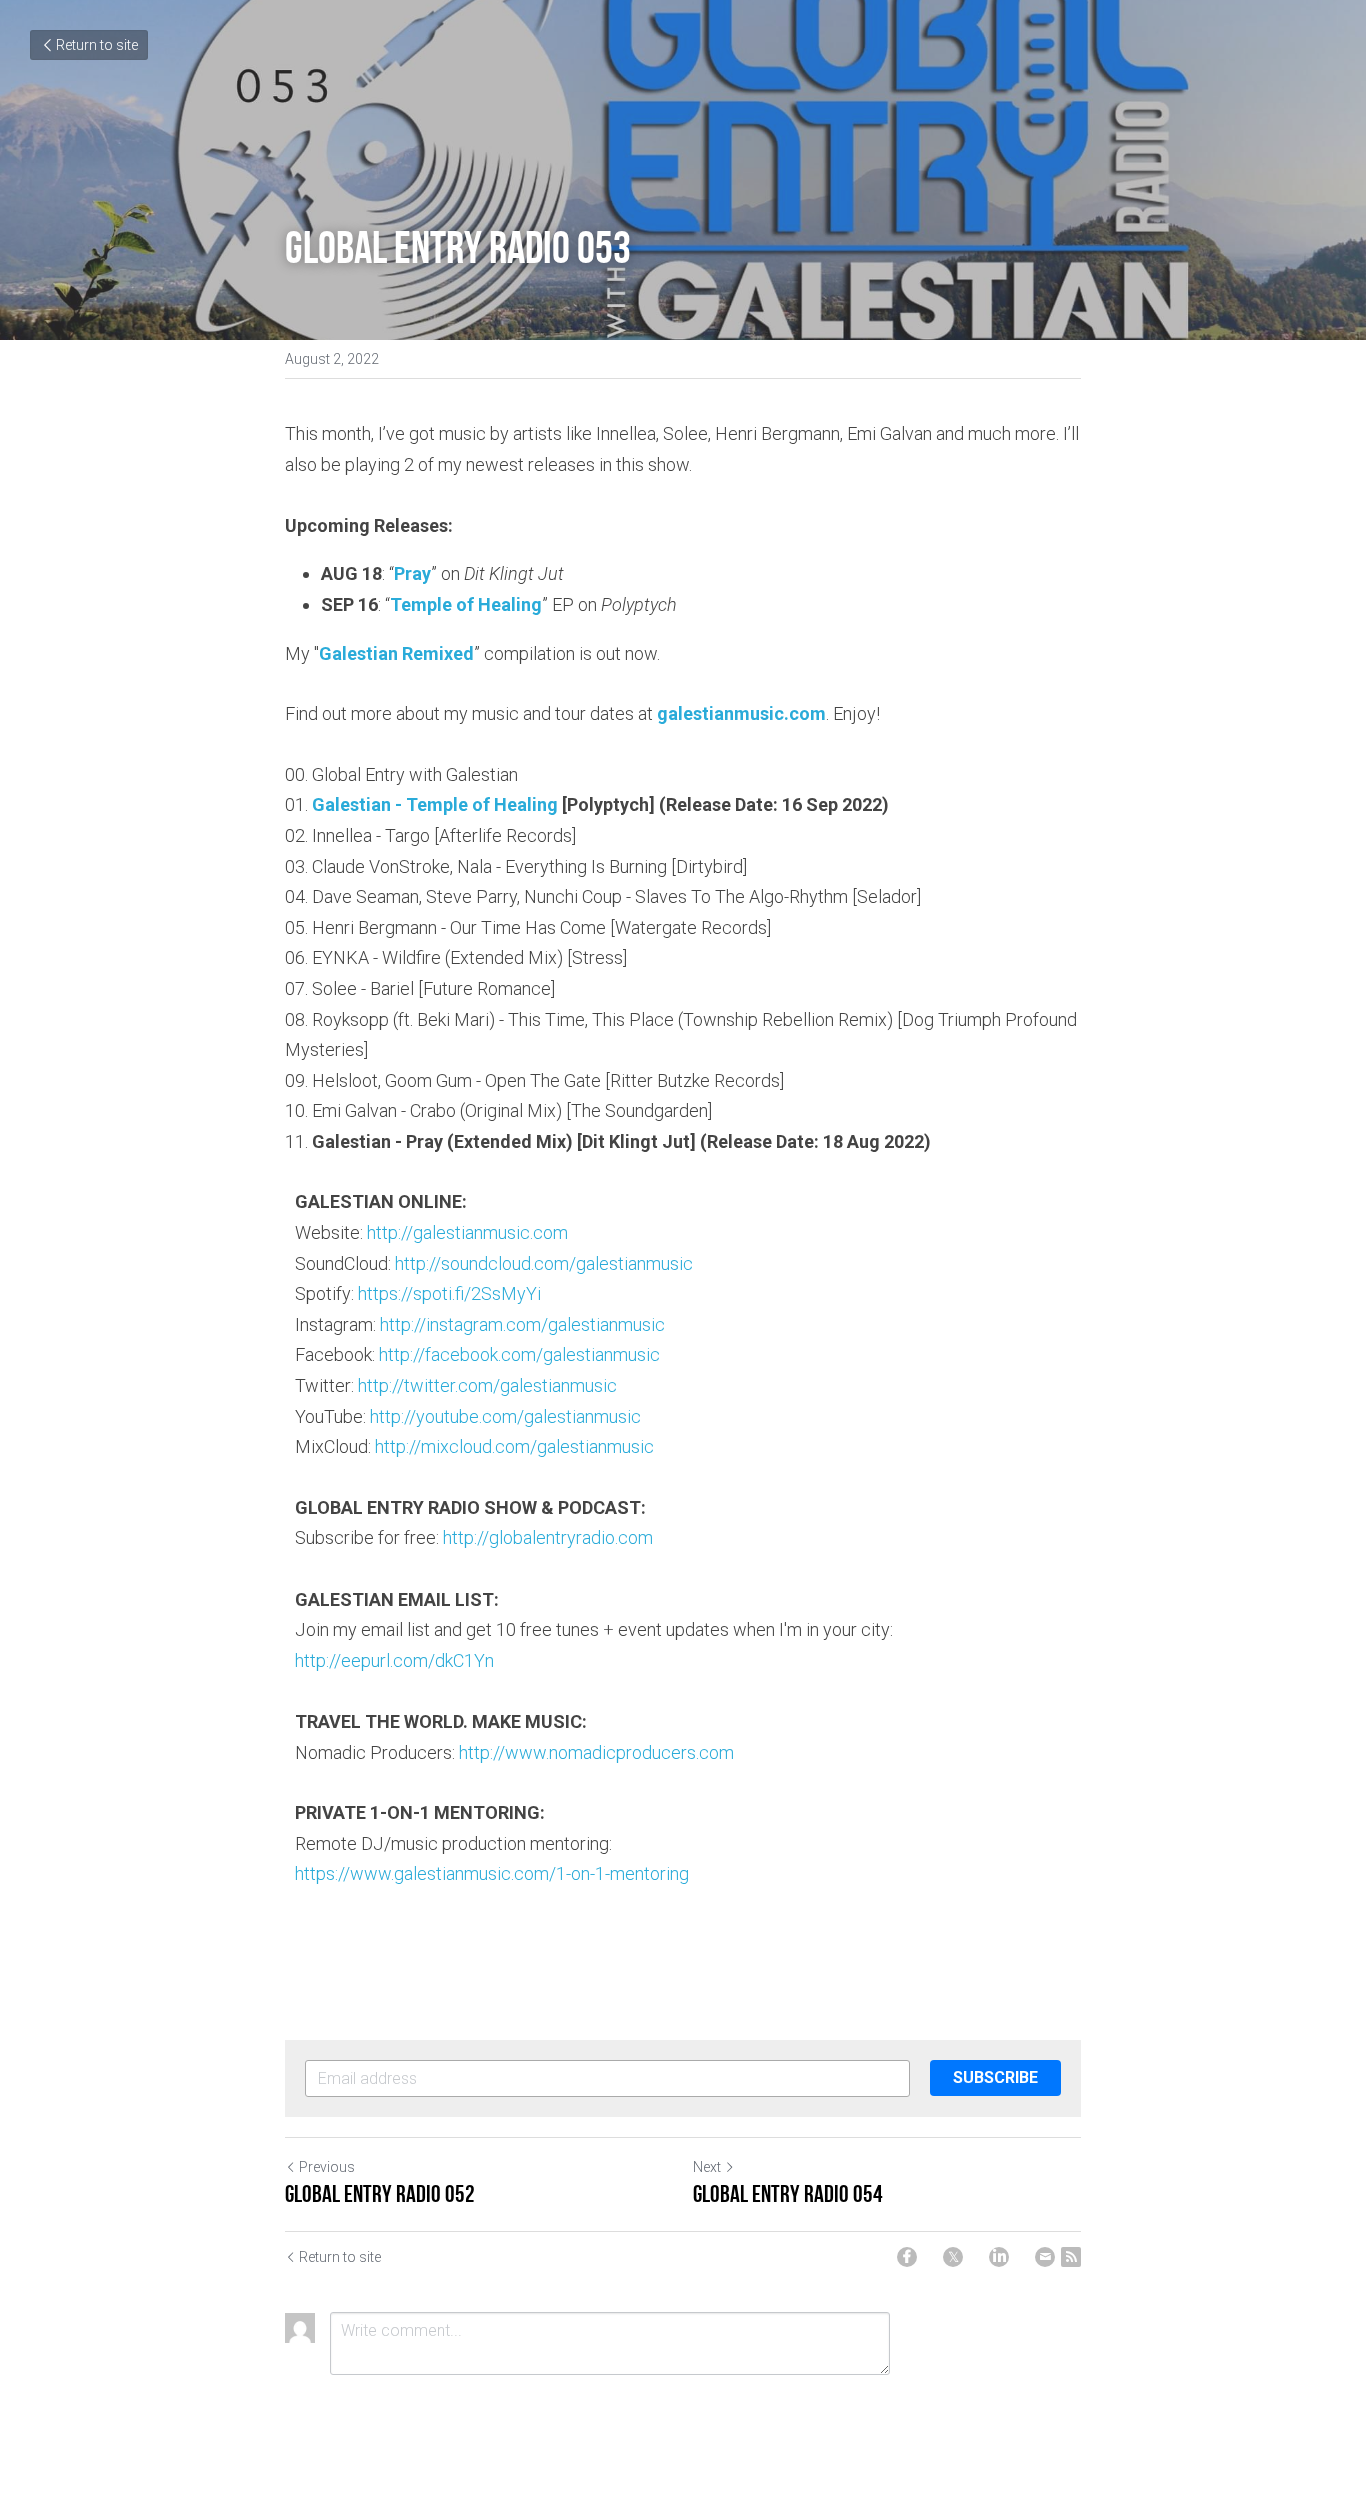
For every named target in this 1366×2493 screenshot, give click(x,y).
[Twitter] (953, 2257)
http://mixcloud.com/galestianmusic (514, 1446)
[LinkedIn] (999, 2257)
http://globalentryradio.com (548, 1537)
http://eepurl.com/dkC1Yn (394, 1660)
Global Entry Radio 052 (380, 2194)
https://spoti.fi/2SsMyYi (449, 1293)
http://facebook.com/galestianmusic (519, 1354)
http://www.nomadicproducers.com (596, 1752)
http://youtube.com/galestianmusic (505, 1416)
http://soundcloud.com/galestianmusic (544, 1263)
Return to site (97, 45)
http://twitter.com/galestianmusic (487, 1385)
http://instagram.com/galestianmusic (522, 1324)
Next (707, 2167)
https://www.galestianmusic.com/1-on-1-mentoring (492, 1873)
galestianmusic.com (741, 713)
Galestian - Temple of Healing (435, 804)
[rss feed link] (1071, 2257)
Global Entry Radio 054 (788, 2194)
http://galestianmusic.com (467, 1232)
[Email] (1045, 2257)
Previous (327, 2167)
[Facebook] (907, 2257)
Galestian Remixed (396, 653)
